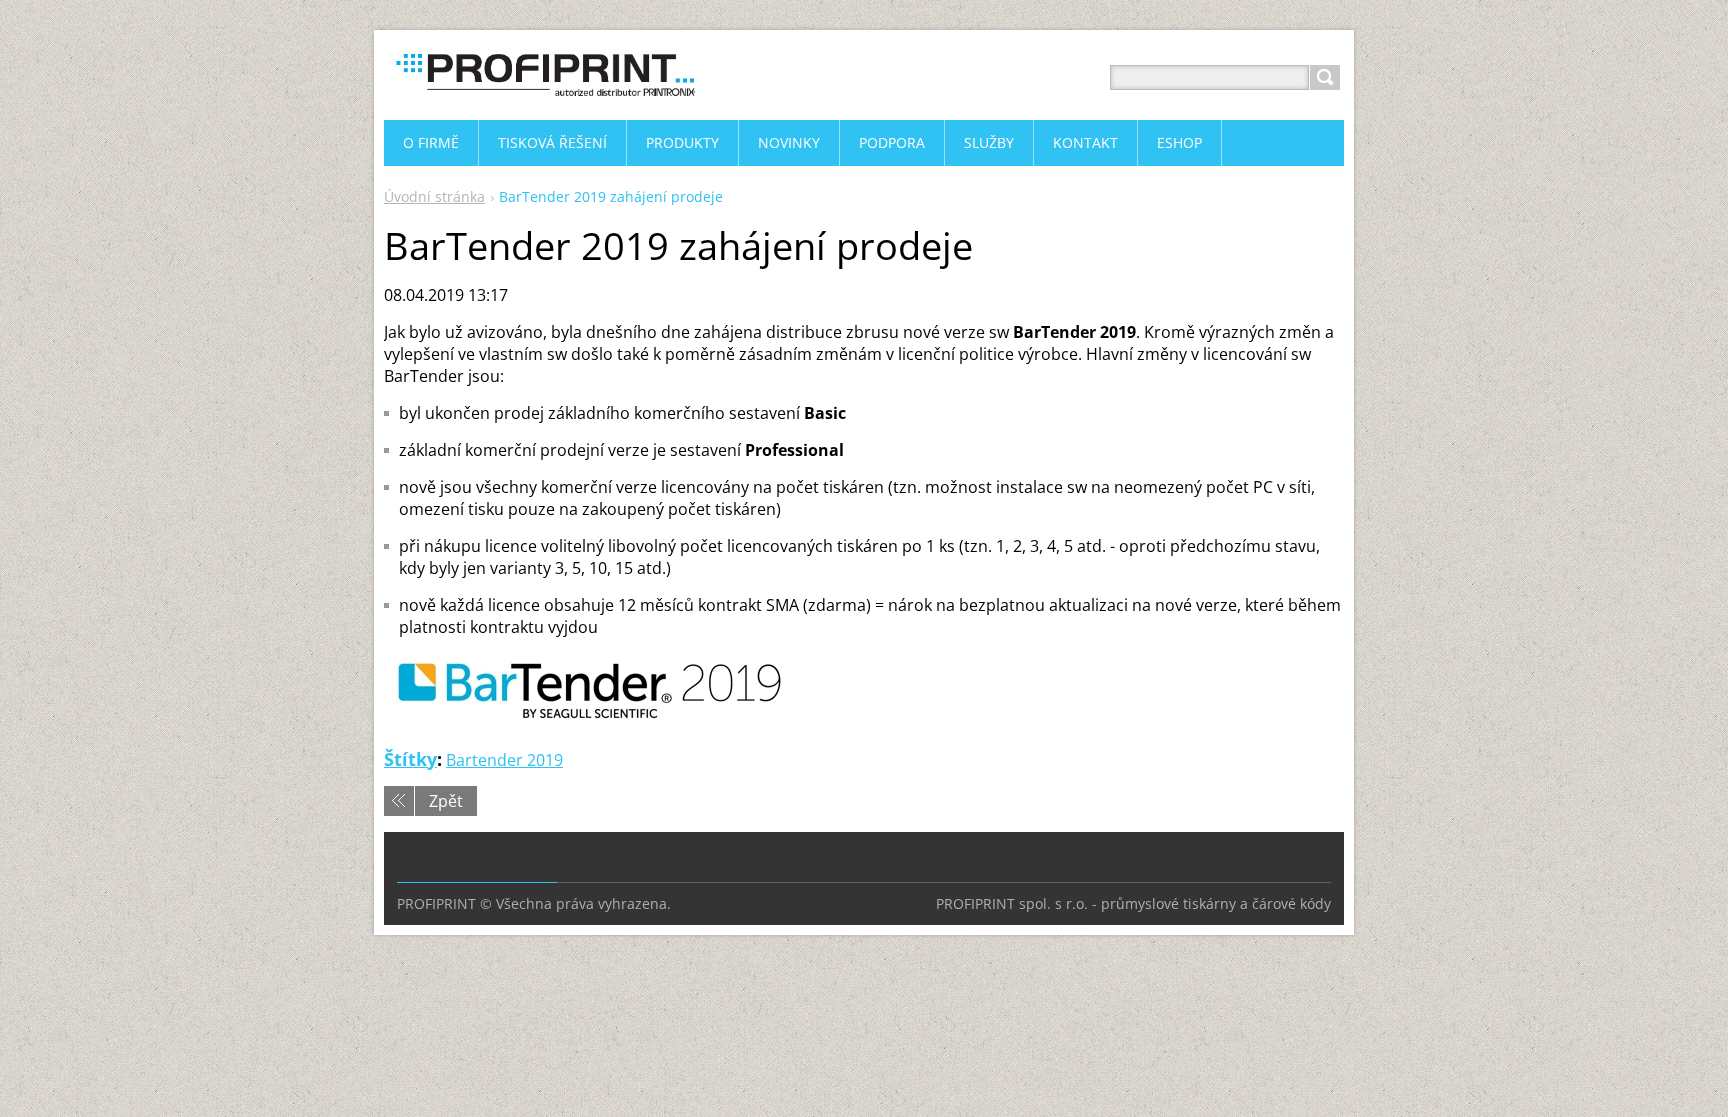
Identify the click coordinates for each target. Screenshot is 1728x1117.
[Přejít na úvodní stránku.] (544, 101)
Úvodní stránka (434, 196)
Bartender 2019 (504, 760)
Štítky (410, 759)
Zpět (446, 801)
